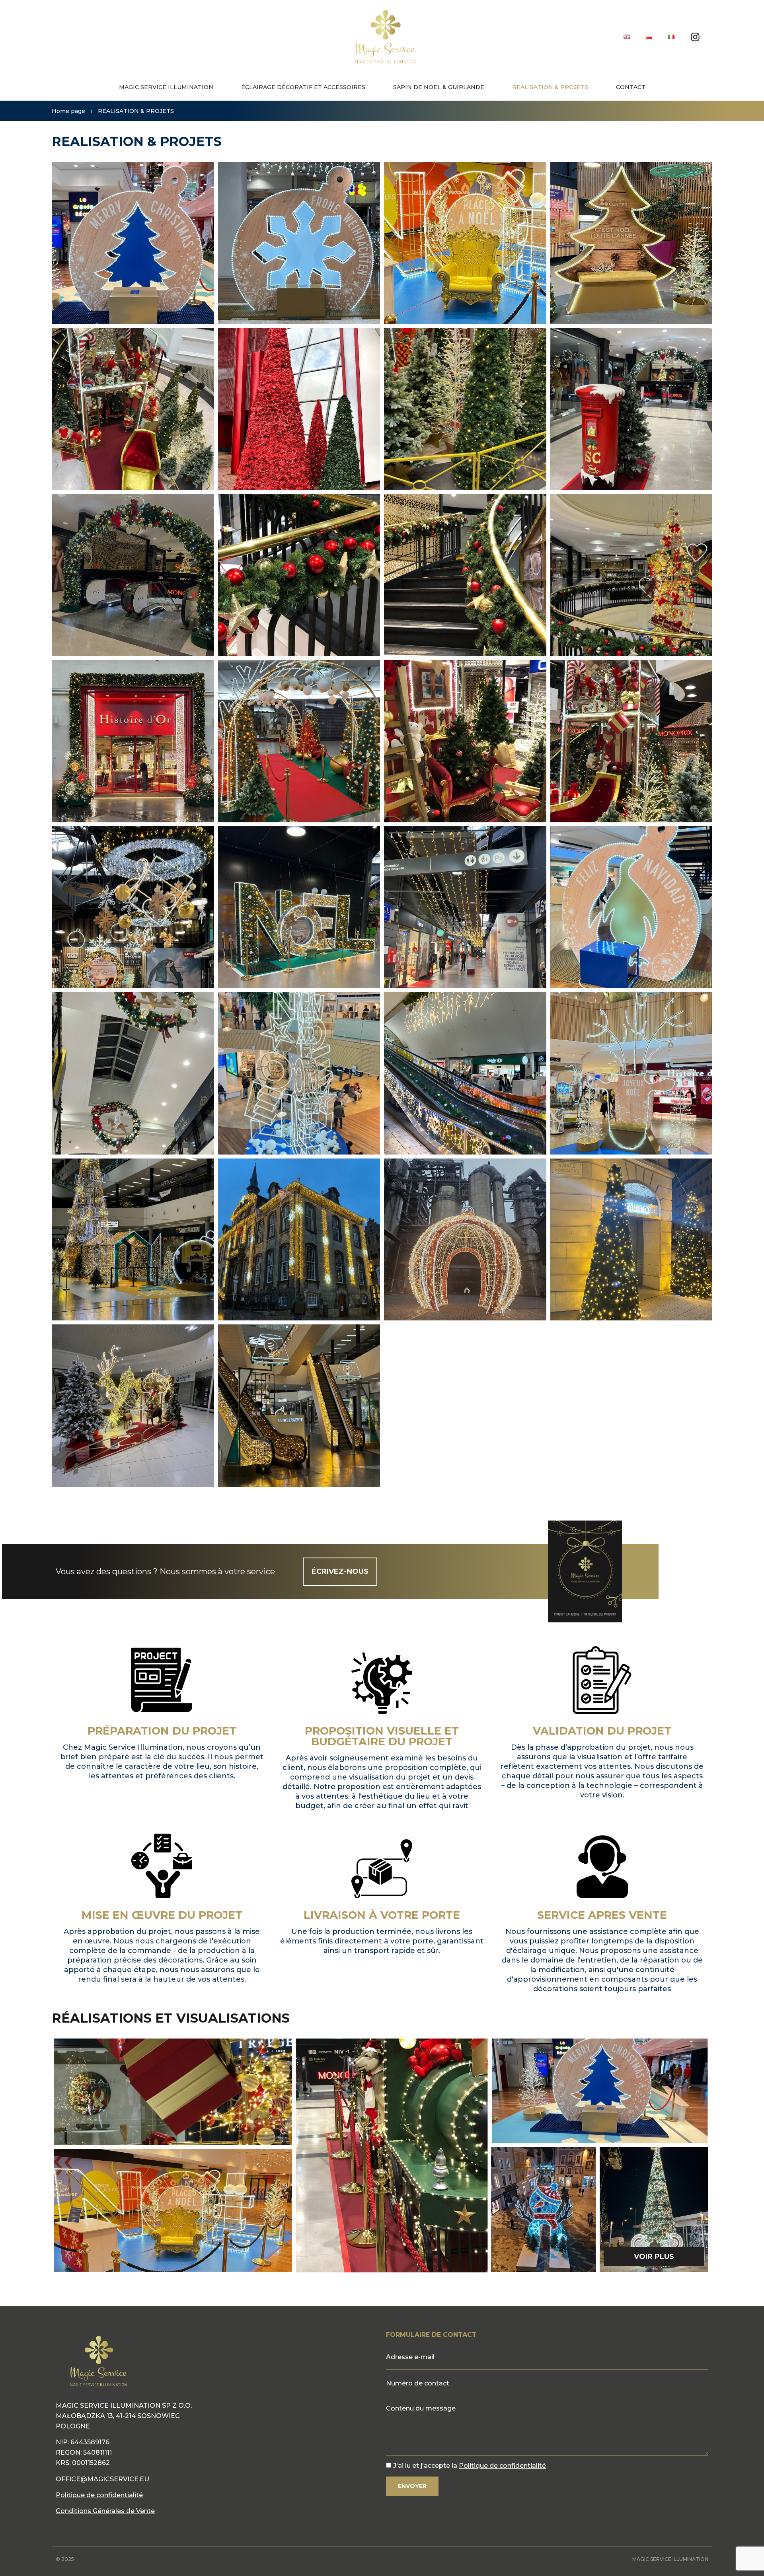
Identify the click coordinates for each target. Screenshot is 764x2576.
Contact (631, 87)
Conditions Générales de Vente (105, 2511)
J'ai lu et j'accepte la (470, 2466)
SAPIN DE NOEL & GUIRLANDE (439, 87)
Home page (68, 111)
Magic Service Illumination (166, 87)
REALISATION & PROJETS (550, 87)
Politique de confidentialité (99, 2495)
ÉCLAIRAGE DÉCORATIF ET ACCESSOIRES (303, 87)
